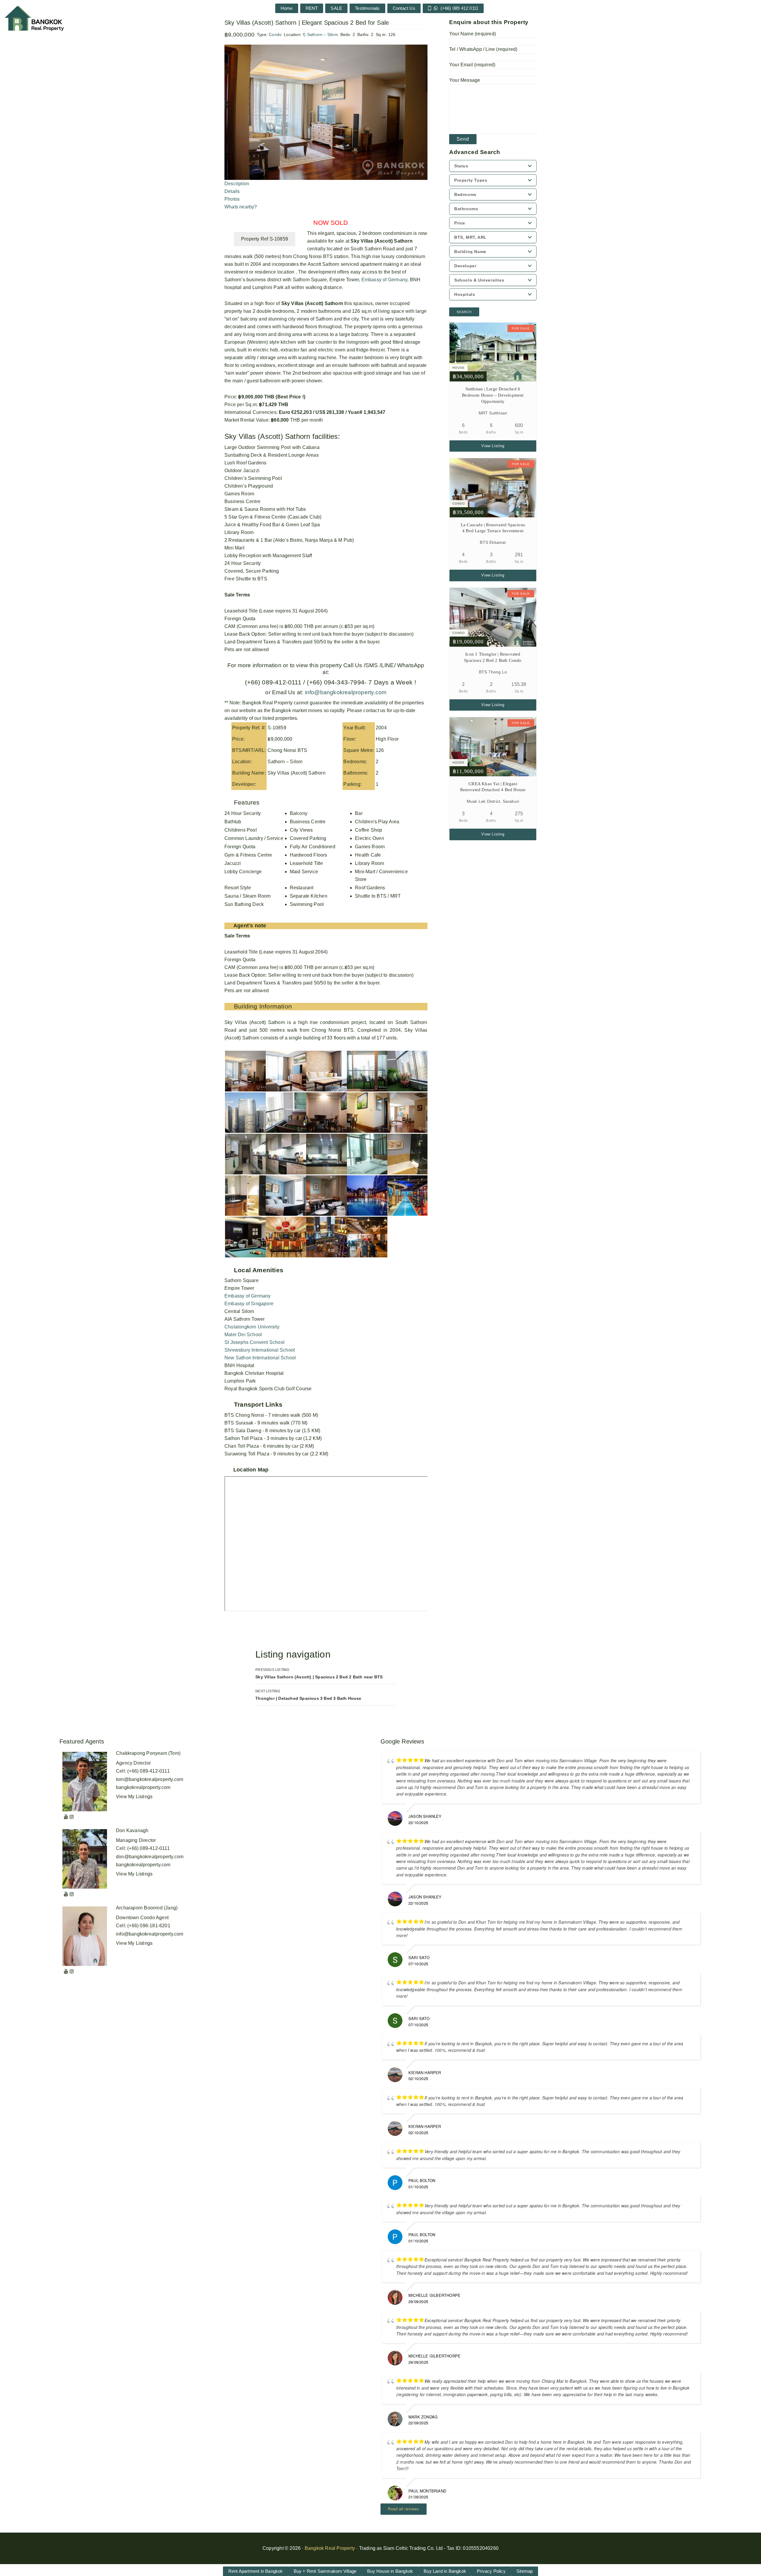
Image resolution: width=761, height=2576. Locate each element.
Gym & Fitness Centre (248, 855)
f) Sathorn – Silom (320, 34)
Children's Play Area (377, 822)
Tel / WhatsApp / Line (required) (483, 49)
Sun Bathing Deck (244, 904)
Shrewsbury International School (260, 1350)
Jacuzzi (233, 863)
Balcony (299, 813)
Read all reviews (404, 2509)
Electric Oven (370, 838)
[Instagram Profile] (72, 1817)
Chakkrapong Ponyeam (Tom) (148, 1753)
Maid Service (304, 872)
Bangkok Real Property (330, 2548)
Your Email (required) (472, 65)
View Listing (493, 446)
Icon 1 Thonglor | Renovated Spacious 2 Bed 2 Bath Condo (493, 657)
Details (232, 191)
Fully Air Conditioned (313, 847)
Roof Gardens (370, 888)
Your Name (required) (473, 34)
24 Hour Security (243, 813)
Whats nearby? (241, 207)
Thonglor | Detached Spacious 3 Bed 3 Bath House (308, 1695)
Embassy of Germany (385, 280)
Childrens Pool (241, 830)
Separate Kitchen (309, 896)
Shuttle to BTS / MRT (378, 896)
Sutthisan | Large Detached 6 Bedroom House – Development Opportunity (493, 395)
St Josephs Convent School (254, 1342)
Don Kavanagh (132, 1830)
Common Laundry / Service (254, 838)
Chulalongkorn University (252, 1327)
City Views (301, 830)
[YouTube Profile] (66, 1817)
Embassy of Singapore (249, 1304)
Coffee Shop (368, 830)
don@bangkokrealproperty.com (150, 1857)
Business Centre (308, 822)
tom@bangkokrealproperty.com (150, 1779)
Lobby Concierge (243, 872)
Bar (359, 813)
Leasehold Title (306, 863)
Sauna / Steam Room (248, 896)
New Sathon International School (260, 1358)
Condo (275, 34)
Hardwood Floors (309, 855)
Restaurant (302, 888)
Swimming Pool (307, 904)
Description (237, 184)
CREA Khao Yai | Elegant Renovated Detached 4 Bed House (493, 787)
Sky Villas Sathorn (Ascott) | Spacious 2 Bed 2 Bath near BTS (319, 1673)
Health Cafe (368, 855)
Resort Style (238, 888)
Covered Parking (308, 838)
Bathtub (233, 822)
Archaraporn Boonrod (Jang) (147, 1908)
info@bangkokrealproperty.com (345, 692)
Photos (232, 199)
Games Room (370, 847)
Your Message (465, 80)
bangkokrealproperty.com (143, 1787)
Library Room (370, 863)
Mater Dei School (243, 1335)
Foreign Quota (240, 847)
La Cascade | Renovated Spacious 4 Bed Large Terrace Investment (493, 528)
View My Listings (134, 1797)
